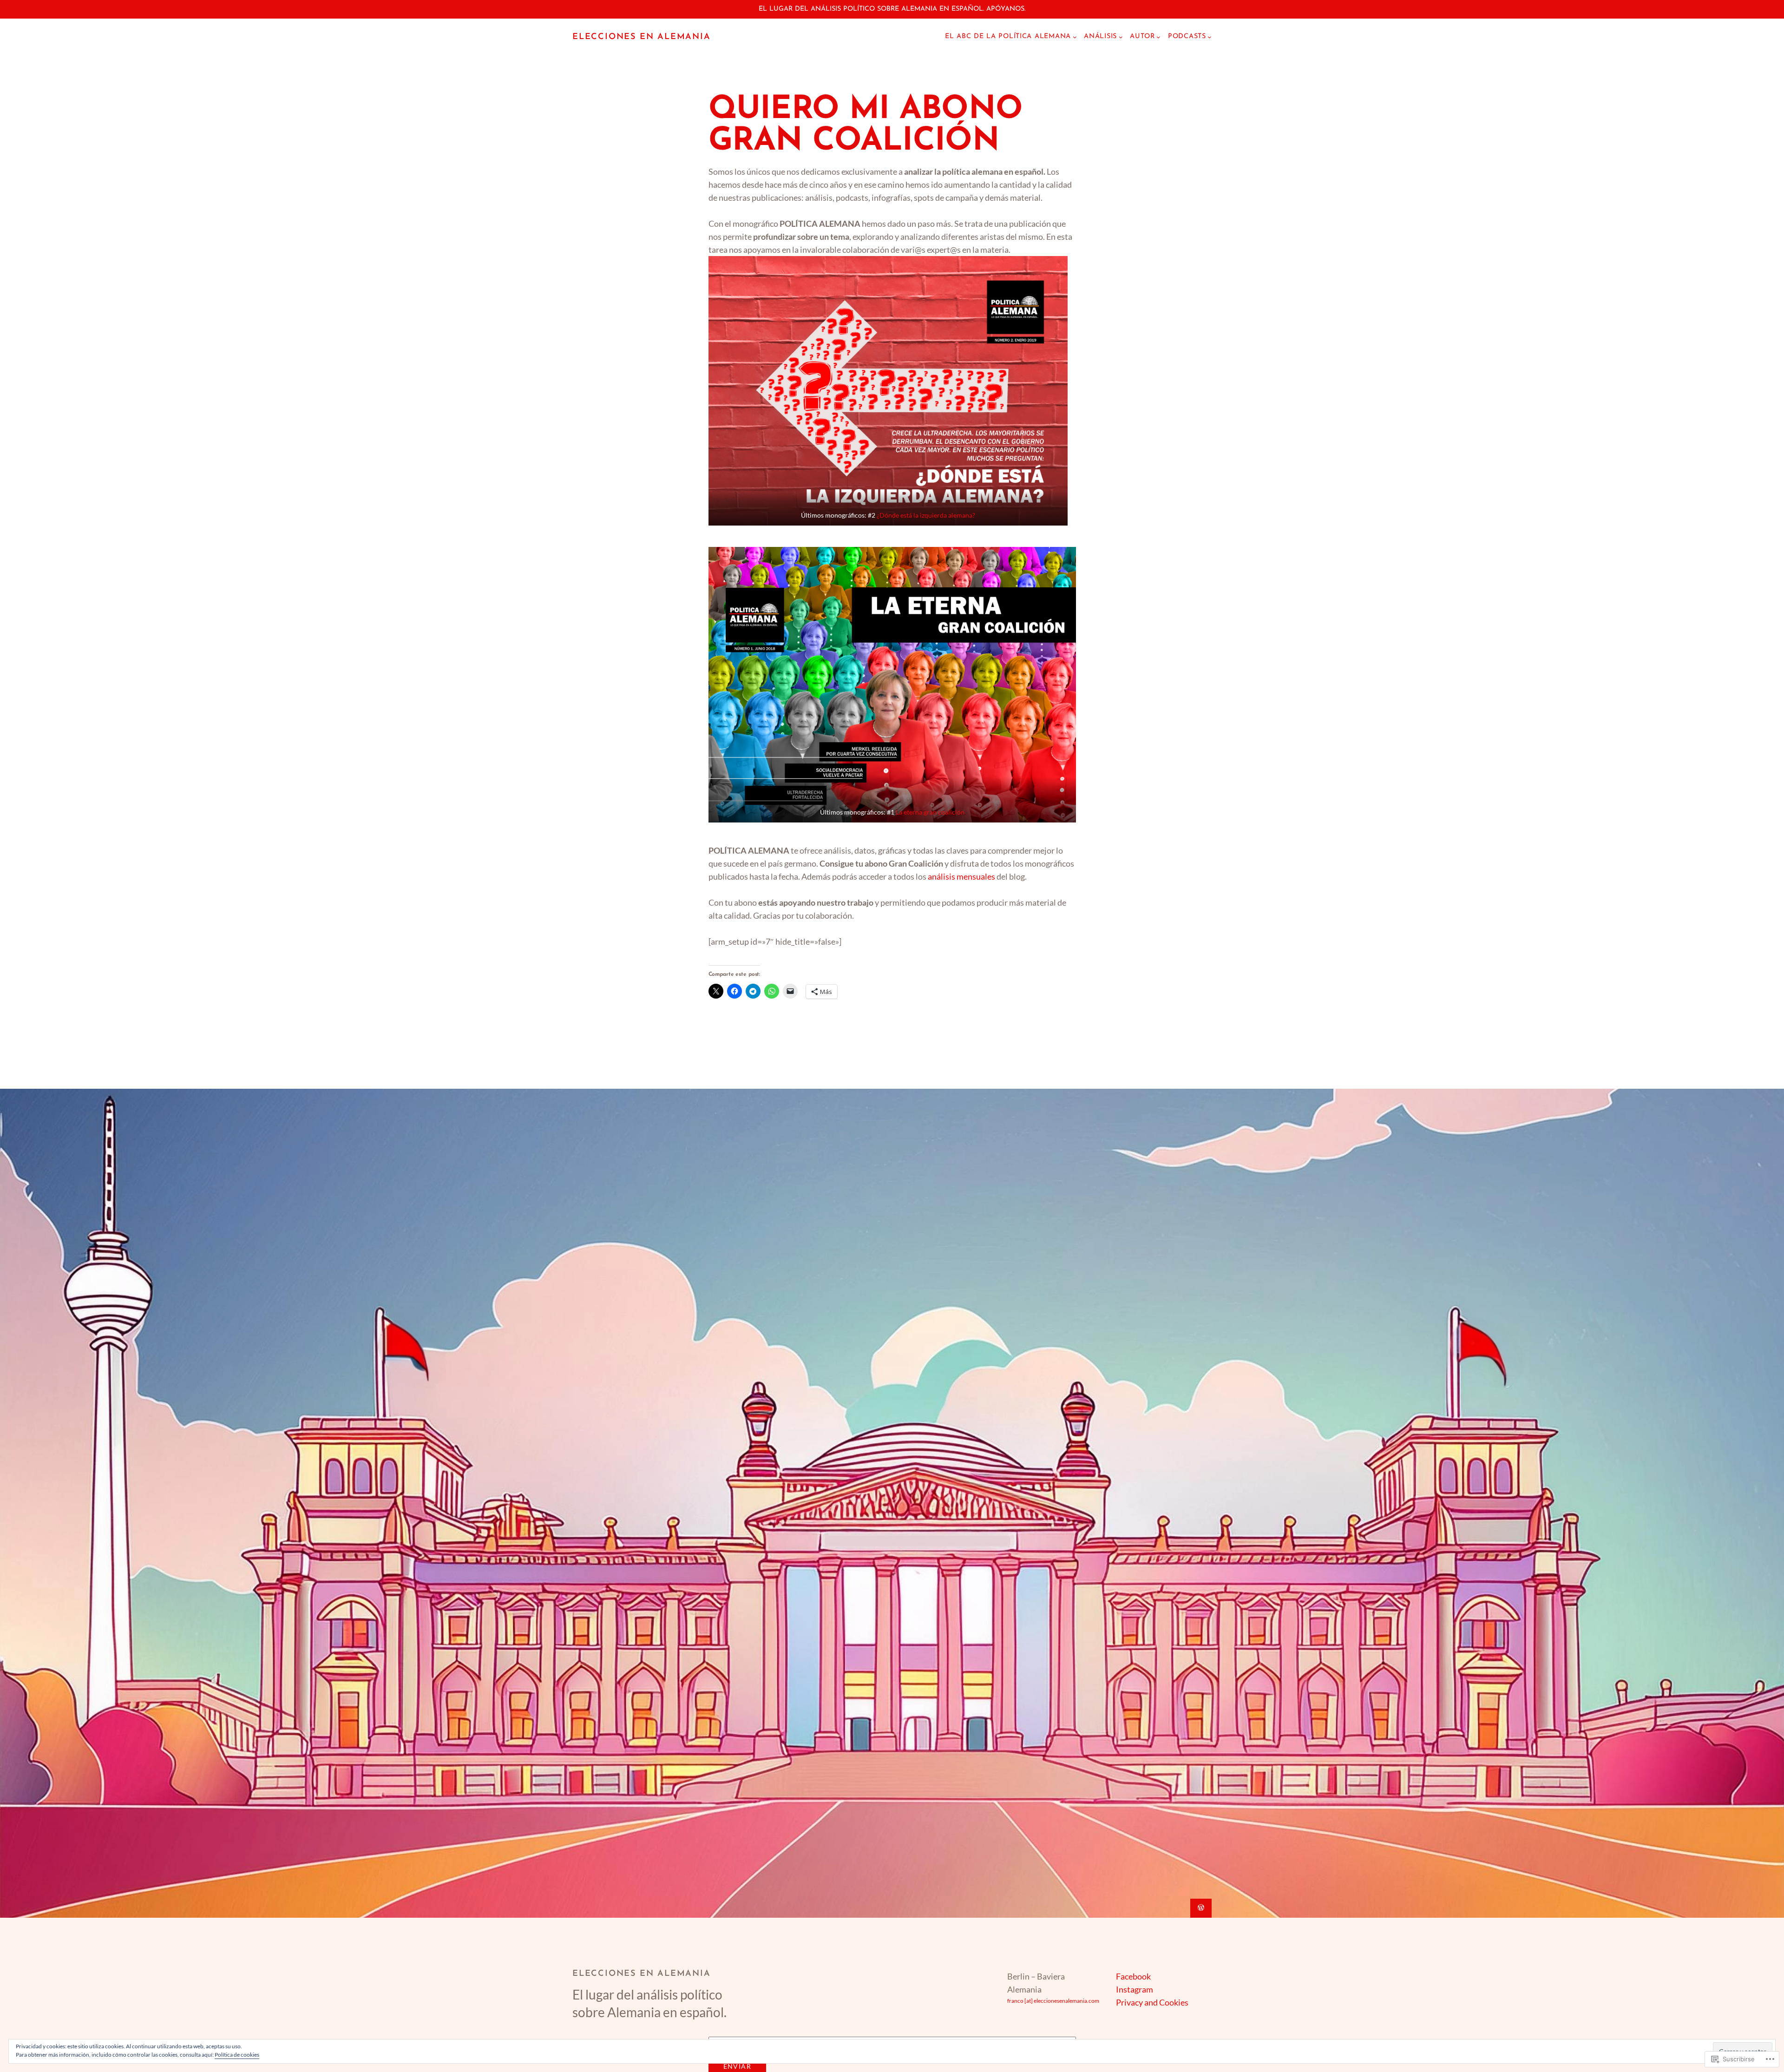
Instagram (1135, 1989)
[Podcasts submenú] (1210, 37)
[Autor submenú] (1158, 37)
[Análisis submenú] (1121, 37)
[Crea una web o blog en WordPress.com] (1201, 1908)
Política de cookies (237, 2055)
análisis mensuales (961, 876)
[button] (888, 391)
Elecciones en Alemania (642, 37)
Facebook (1133, 1976)
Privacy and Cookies (1152, 2002)
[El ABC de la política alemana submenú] (1075, 37)
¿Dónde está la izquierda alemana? (926, 515)
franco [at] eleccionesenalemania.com (1053, 2001)
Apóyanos (1005, 9)
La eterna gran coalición (930, 812)
